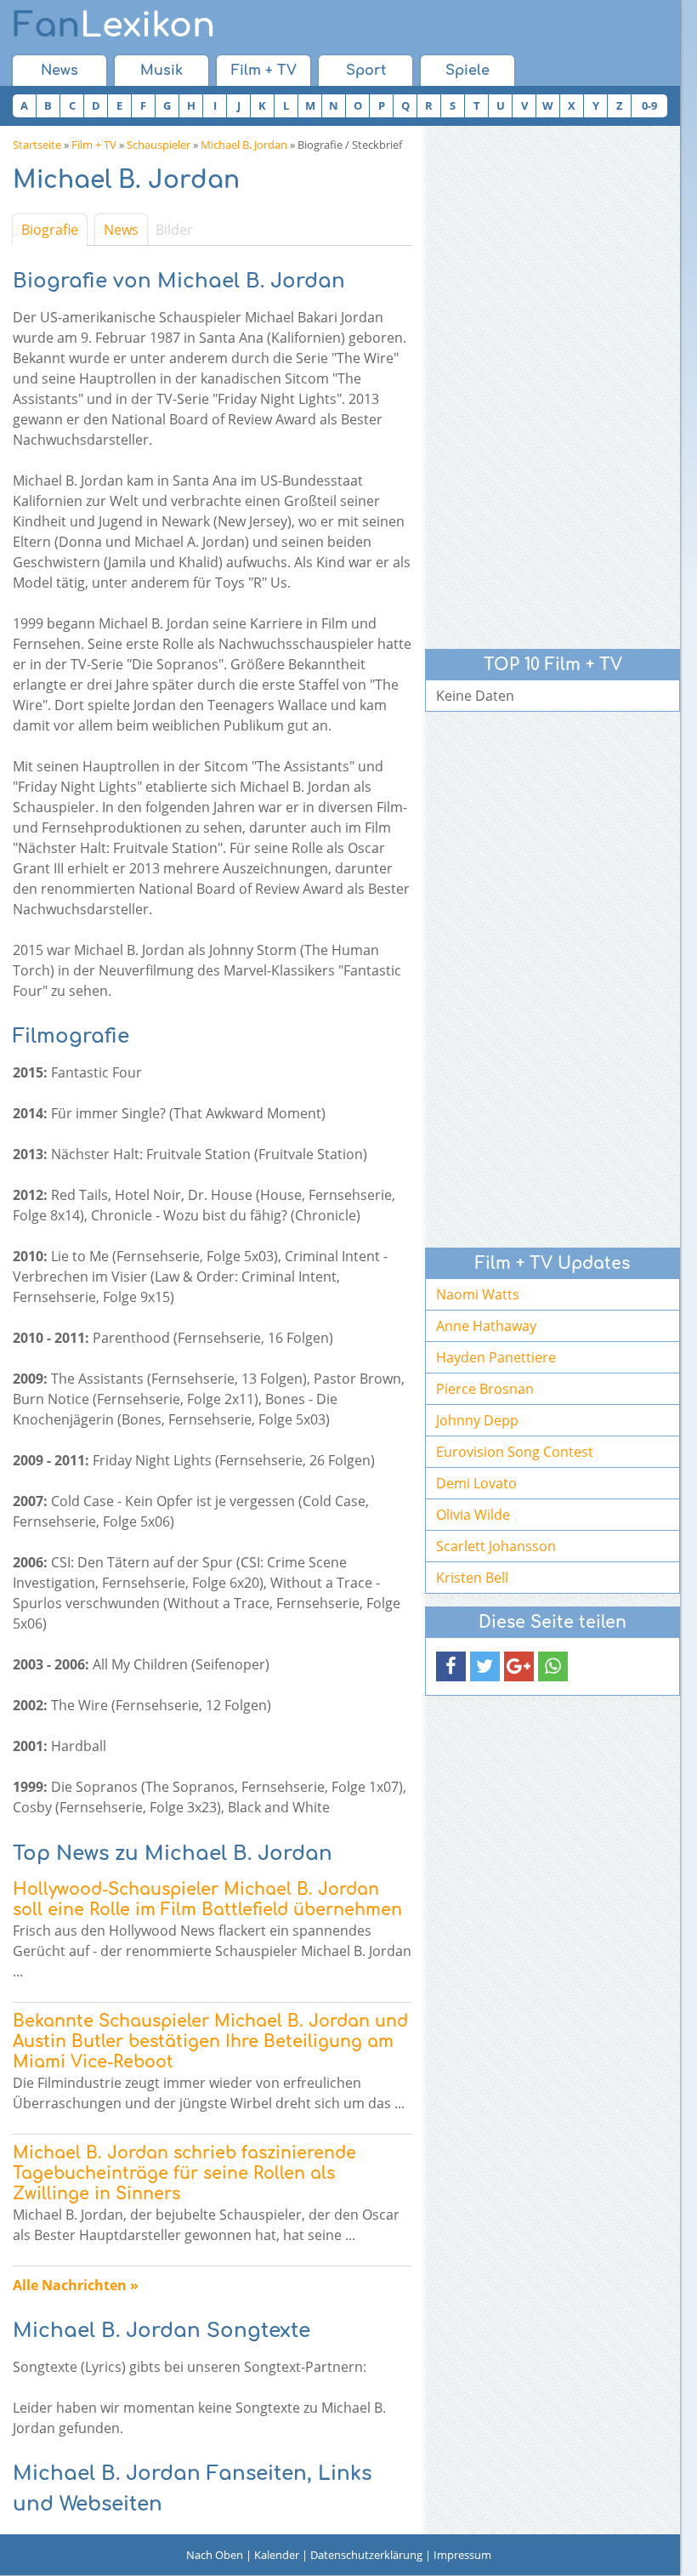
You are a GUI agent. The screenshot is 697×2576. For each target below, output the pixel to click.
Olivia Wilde (473, 1515)
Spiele (467, 71)
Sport (366, 71)
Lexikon (114, 26)
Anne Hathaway (486, 1326)
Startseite (37, 145)
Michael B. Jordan (244, 145)
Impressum (462, 2555)
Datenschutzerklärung (366, 2555)
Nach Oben (215, 2555)
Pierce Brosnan (485, 1389)
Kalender (277, 2555)
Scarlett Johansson (496, 1546)
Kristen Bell (472, 1578)
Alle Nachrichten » (76, 2285)
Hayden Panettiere (496, 1357)
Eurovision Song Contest (515, 1452)
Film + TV (264, 71)
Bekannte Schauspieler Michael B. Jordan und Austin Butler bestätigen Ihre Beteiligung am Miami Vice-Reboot (210, 2041)
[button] (451, 1666)
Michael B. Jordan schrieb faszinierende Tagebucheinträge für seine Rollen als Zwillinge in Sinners (184, 2173)
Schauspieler (159, 145)
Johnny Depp (477, 1420)
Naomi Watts (478, 1294)
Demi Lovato (476, 1483)
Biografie (50, 230)
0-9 (649, 105)
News (59, 71)
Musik (161, 71)
